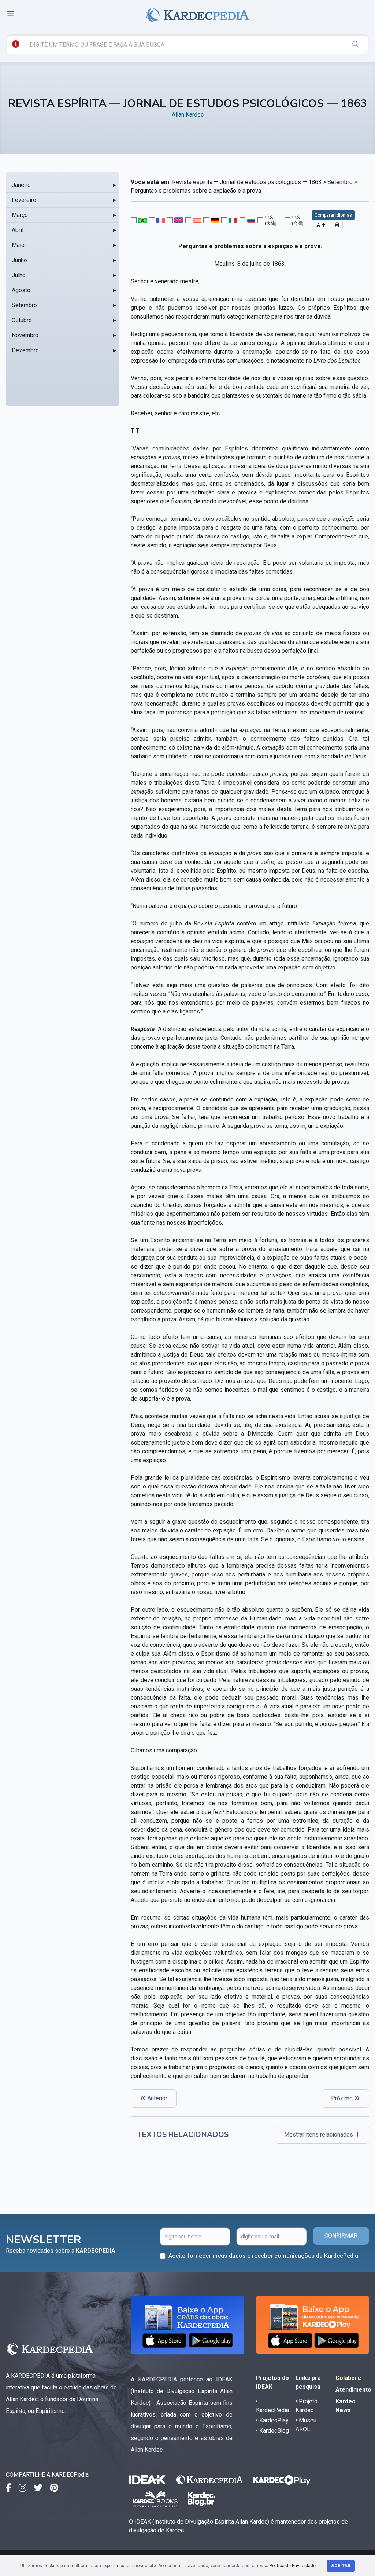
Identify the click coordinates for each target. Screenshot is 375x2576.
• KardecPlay (272, 2420)
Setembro (24, 305)
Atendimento (353, 2390)
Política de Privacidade (293, 2566)
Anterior (157, 2098)
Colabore (348, 2378)
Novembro (25, 335)
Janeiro (21, 185)
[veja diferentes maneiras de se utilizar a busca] (16, 44)
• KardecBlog (272, 2431)
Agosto (21, 290)
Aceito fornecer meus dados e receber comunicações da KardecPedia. (264, 2256)
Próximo (343, 2098)
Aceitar (341, 2566)
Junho (19, 260)
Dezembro (25, 350)
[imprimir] (337, 225)
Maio (18, 245)
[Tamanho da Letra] (321, 225)
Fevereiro (24, 200)
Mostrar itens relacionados (319, 2135)
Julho (19, 275)
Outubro (22, 320)
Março (20, 215)
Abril (18, 230)
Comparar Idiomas (333, 215)
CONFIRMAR (341, 2236)
